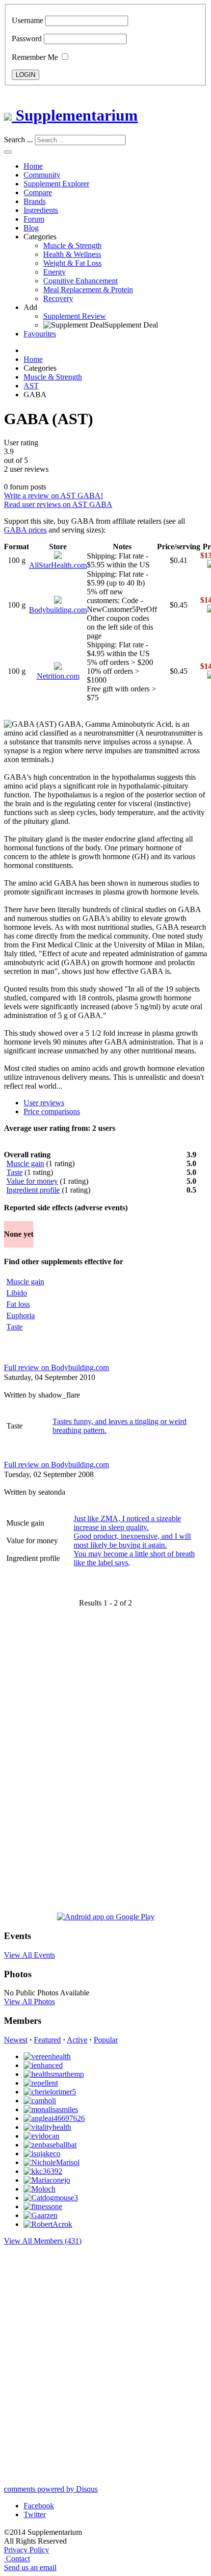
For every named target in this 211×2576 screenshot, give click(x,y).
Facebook (39, 2506)
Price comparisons (52, 1111)
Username (27, 20)
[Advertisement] (43, 1763)
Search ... (18, 140)
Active (77, 2040)
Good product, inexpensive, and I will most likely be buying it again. (132, 1541)
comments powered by (51, 2489)
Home (33, 166)
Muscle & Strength (72, 245)
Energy (54, 272)
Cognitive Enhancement (80, 281)
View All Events (29, 1955)
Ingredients (41, 210)
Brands (35, 201)
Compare (38, 192)
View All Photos (29, 2002)
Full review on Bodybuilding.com (56, 1367)
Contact (18, 2559)
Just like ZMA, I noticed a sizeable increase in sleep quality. (127, 1523)
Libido (17, 1293)
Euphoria (21, 1315)
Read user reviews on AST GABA (58, 504)
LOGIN (26, 75)
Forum (34, 219)
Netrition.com (58, 676)
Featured (47, 2040)
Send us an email (30, 2567)
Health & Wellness (72, 254)
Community (42, 175)
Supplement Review (75, 316)
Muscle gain (25, 1163)
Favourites (40, 334)
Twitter (35, 2514)
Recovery (58, 298)
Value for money (32, 1181)
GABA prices (25, 530)
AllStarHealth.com (58, 565)
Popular (106, 2040)
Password (27, 38)
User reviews (44, 1103)
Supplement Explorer (56, 184)
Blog (31, 228)
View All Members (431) (43, 2241)
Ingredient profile (33, 1190)
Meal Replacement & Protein (88, 290)
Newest (16, 2040)
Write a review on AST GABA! (53, 496)
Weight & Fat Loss (72, 263)
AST (31, 386)
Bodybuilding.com (58, 610)
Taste (14, 1172)
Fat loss (18, 1304)
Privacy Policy (26, 2550)
